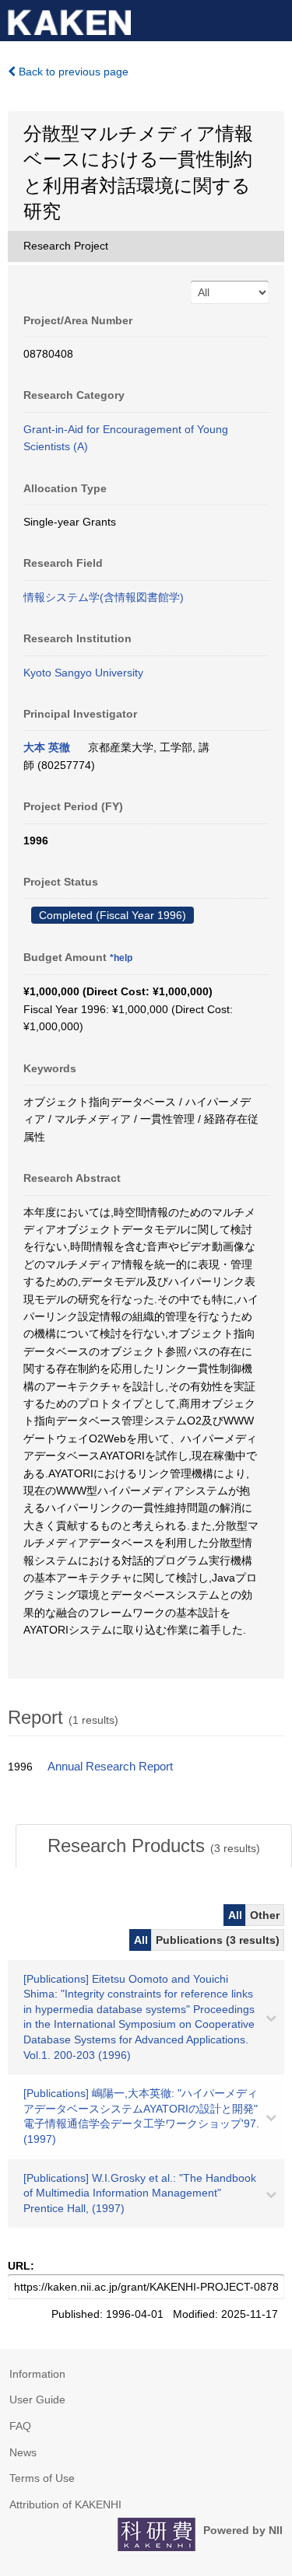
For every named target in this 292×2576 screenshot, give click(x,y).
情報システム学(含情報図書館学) (104, 597)
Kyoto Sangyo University (83, 673)
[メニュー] (273, 19)
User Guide (37, 2399)
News (23, 2452)
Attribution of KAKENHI (65, 2504)
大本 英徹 (47, 747)
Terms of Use (42, 2478)
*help (121, 958)
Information (37, 2374)
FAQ (20, 2426)
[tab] (154, 1846)
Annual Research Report (110, 1767)
